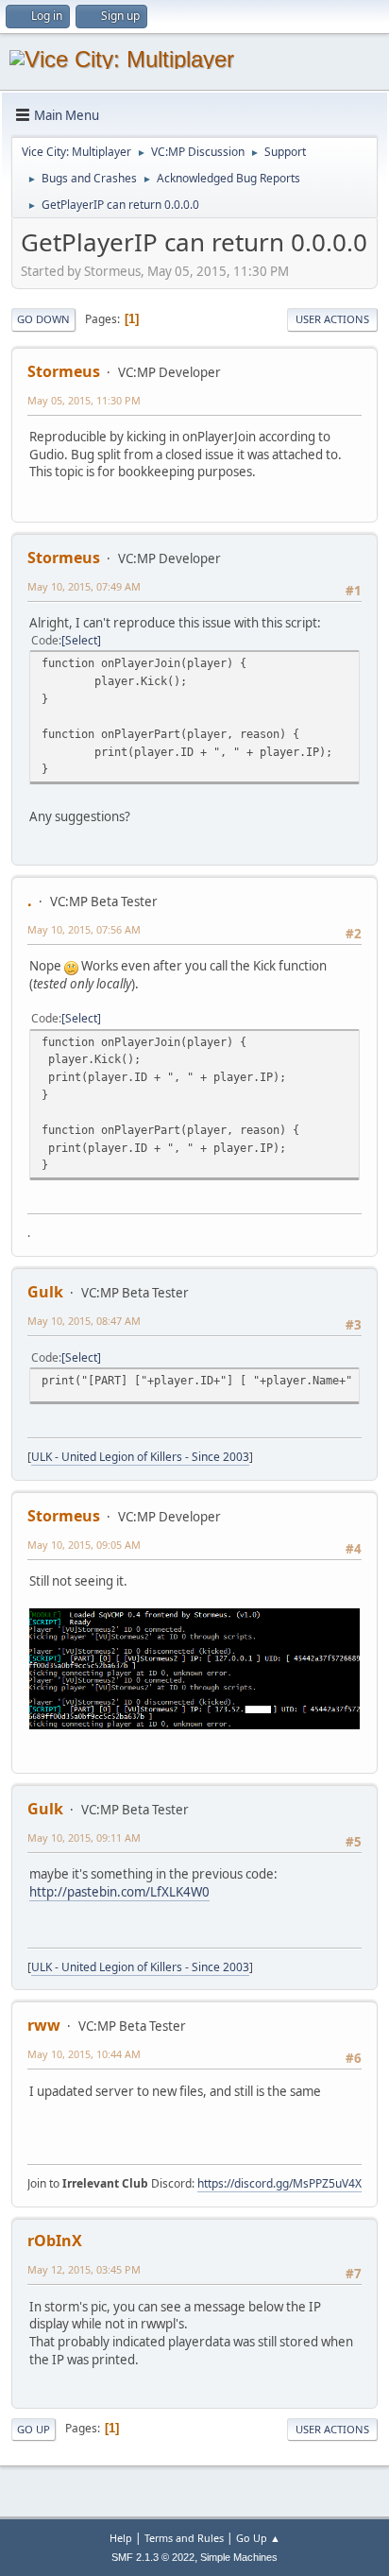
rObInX (55, 2241)
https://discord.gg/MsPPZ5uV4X (279, 2183)
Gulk (45, 1292)
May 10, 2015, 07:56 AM (84, 929)
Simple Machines (239, 2557)
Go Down (43, 319)
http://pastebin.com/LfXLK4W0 (119, 1892)
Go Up (34, 2429)
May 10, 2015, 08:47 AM (84, 1321)
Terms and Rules (184, 2538)
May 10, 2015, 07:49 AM (84, 586)
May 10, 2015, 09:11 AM (84, 1838)
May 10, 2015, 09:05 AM (84, 1545)
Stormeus (64, 371)
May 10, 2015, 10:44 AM (84, 2054)
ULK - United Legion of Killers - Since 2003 (140, 1457)
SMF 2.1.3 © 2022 (153, 2557)
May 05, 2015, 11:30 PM (84, 400)
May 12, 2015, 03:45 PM (84, 2269)
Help (121, 2538)
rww (44, 2025)
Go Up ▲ (258, 2538)
